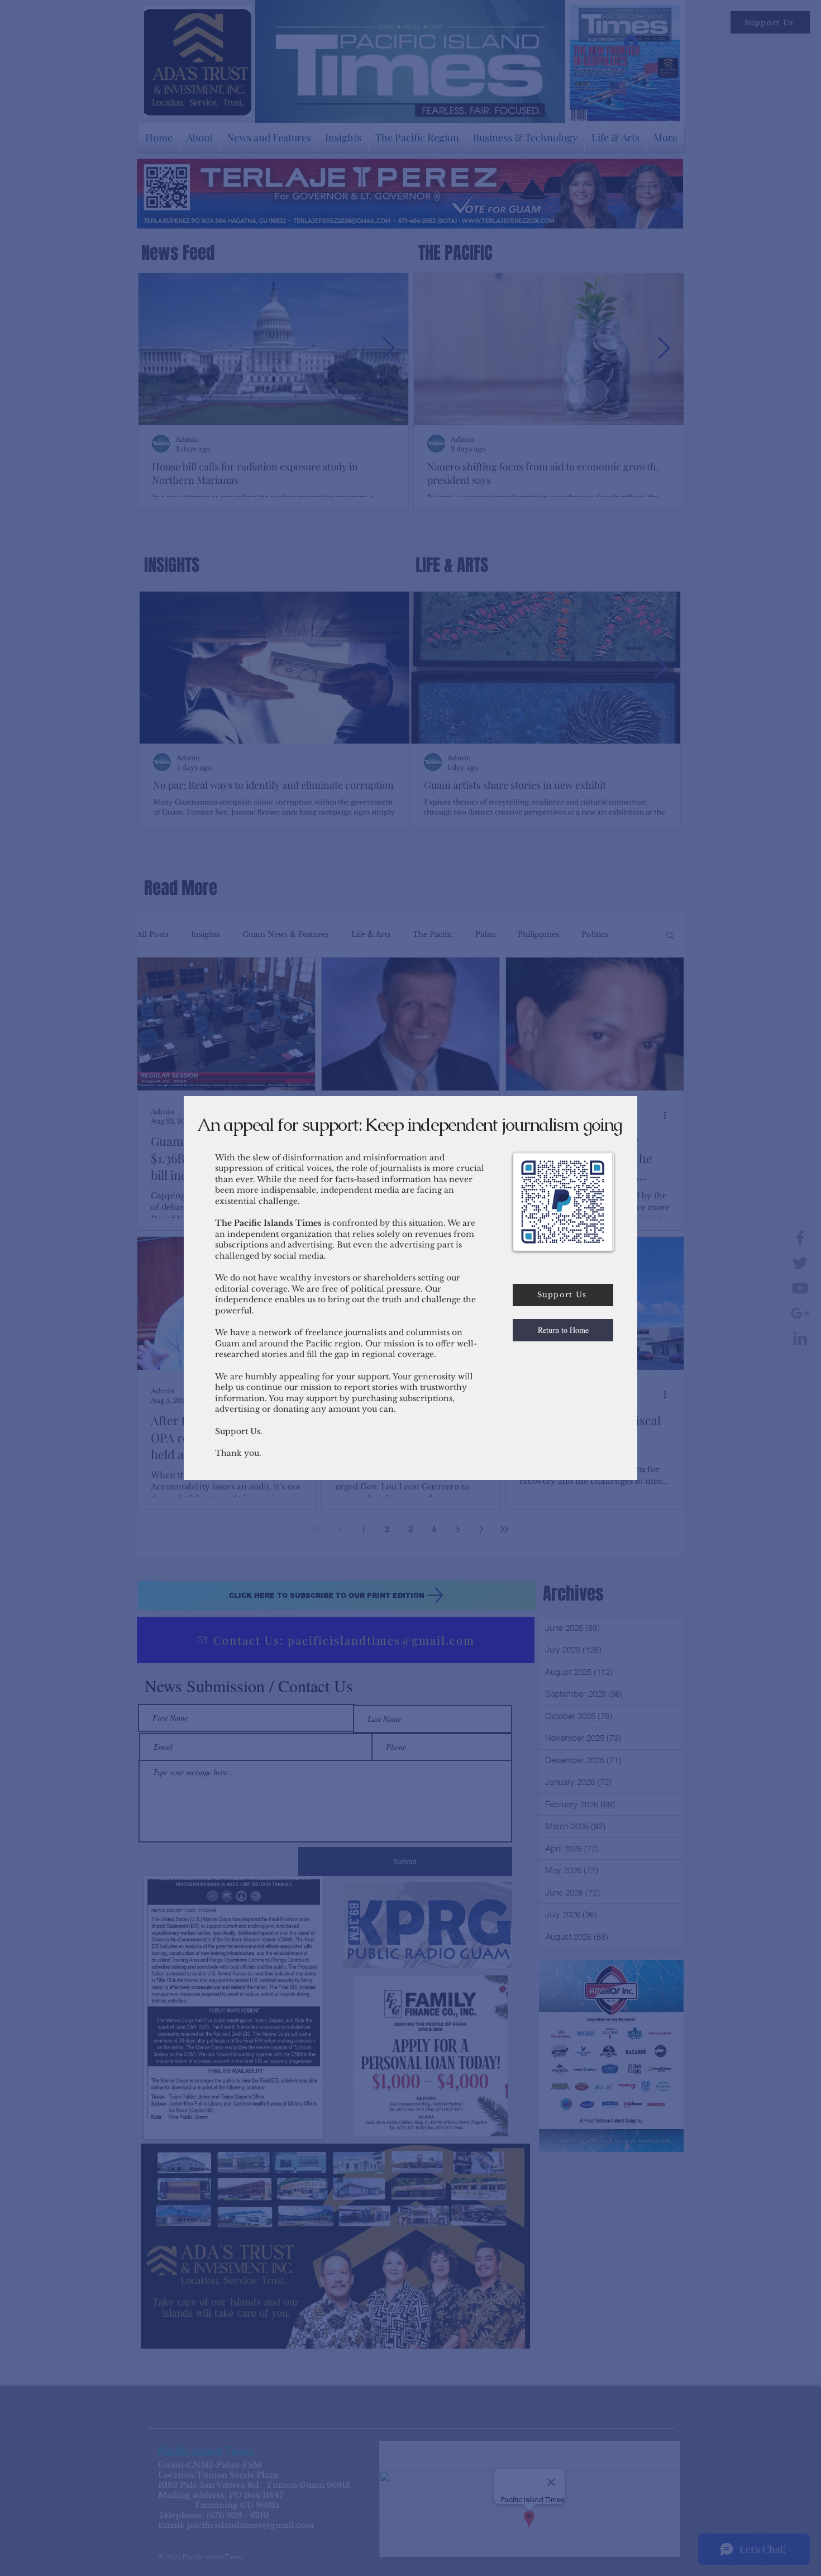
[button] (563, 1330)
